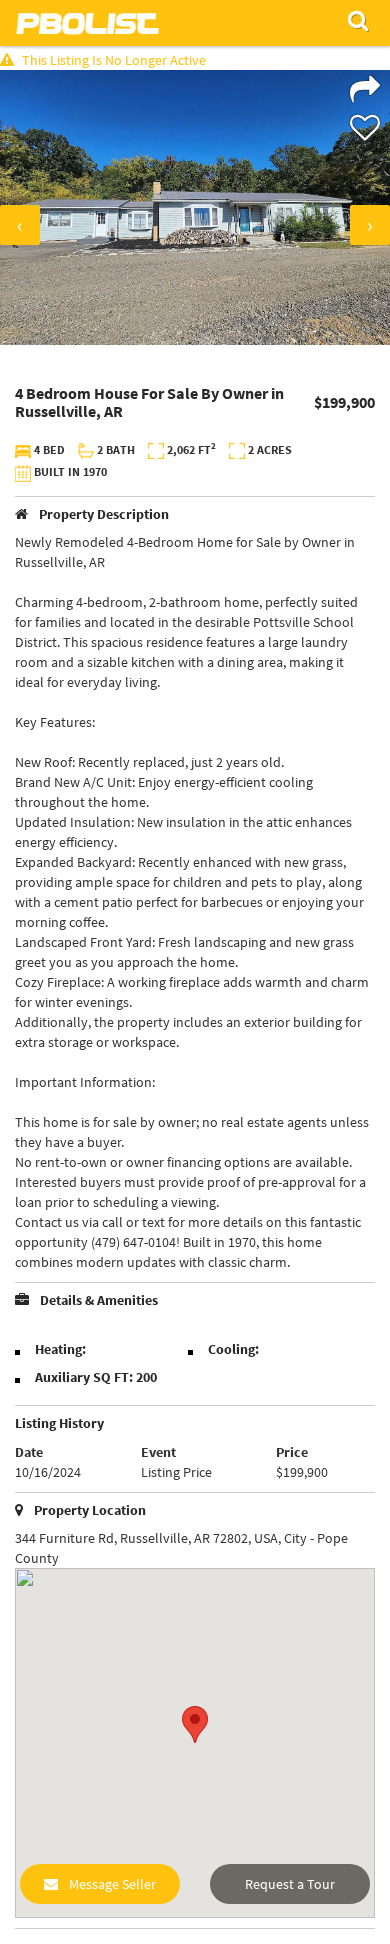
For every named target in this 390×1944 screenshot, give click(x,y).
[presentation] (20, 225)
